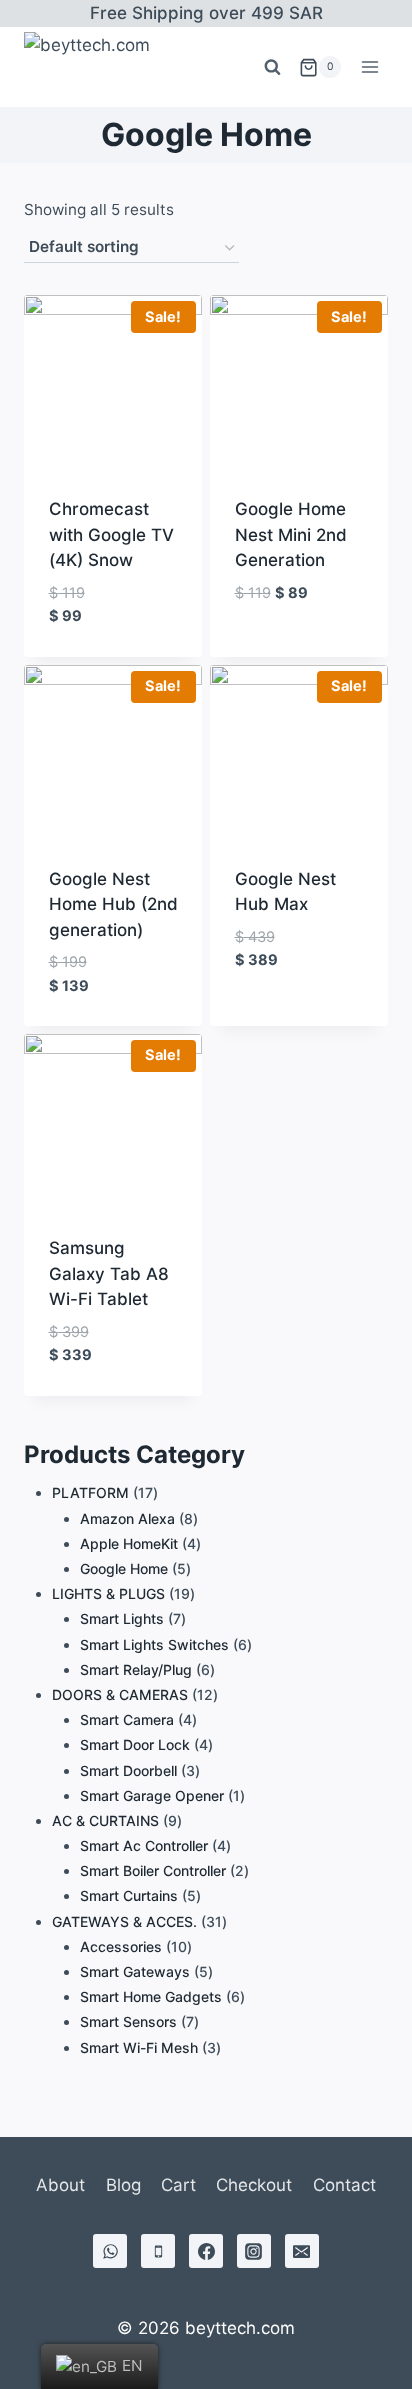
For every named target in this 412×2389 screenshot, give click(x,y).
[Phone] (158, 2251)
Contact (344, 2185)
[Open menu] (369, 67)
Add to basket (294, 625)
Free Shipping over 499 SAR (206, 13)
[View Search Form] (272, 67)
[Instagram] (254, 2251)
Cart (178, 2185)
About (60, 2185)
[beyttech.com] (95, 67)
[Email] (302, 2251)
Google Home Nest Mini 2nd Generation (291, 534)
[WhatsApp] (110, 2251)
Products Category (134, 1454)
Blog (123, 2185)
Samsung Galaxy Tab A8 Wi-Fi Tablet (109, 1273)
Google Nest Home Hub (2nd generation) (113, 904)
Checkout (254, 2185)
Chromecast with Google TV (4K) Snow (111, 534)
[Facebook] (206, 2251)
